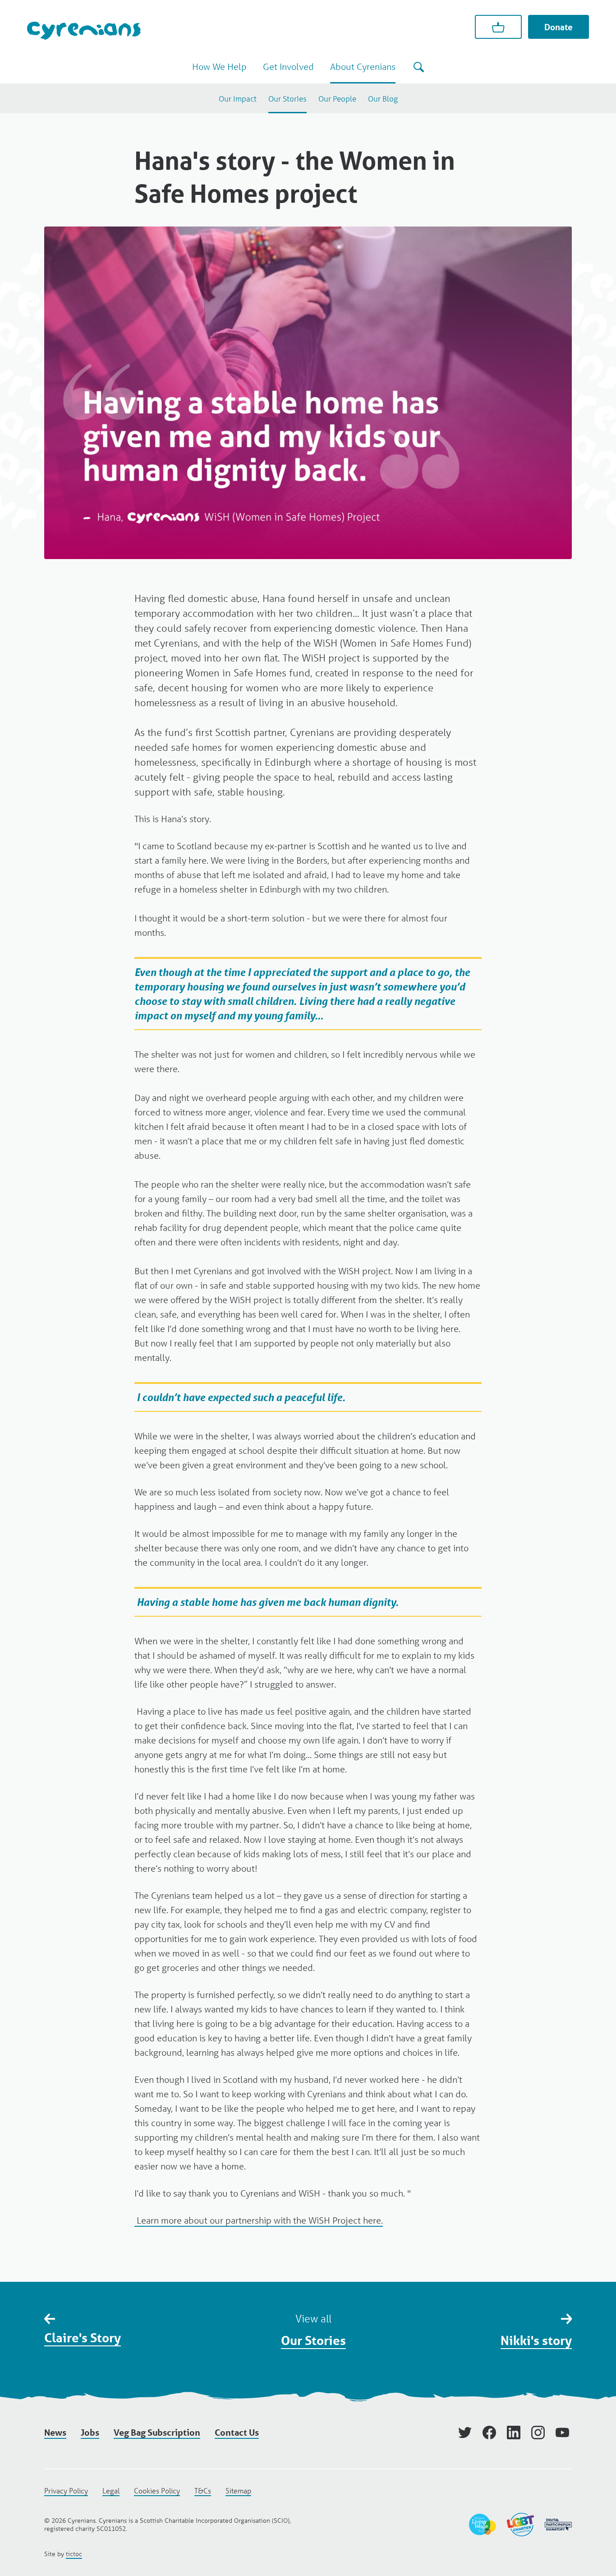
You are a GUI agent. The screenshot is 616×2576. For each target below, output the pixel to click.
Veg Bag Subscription (157, 2433)
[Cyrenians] (84, 30)
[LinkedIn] (514, 2433)
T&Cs (203, 2490)
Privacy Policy (66, 2490)
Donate (559, 27)
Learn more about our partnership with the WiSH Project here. (259, 2220)
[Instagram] (538, 2433)
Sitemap (238, 2490)
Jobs (90, 2433)
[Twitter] (465, 2433)
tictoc (74, 2554)
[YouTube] (562, 2433)
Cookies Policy (157, 2490)
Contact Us (237, 2433)
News (55, 2433)
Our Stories (313, 2340)
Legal (111, 2490)
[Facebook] (489, 2433)
